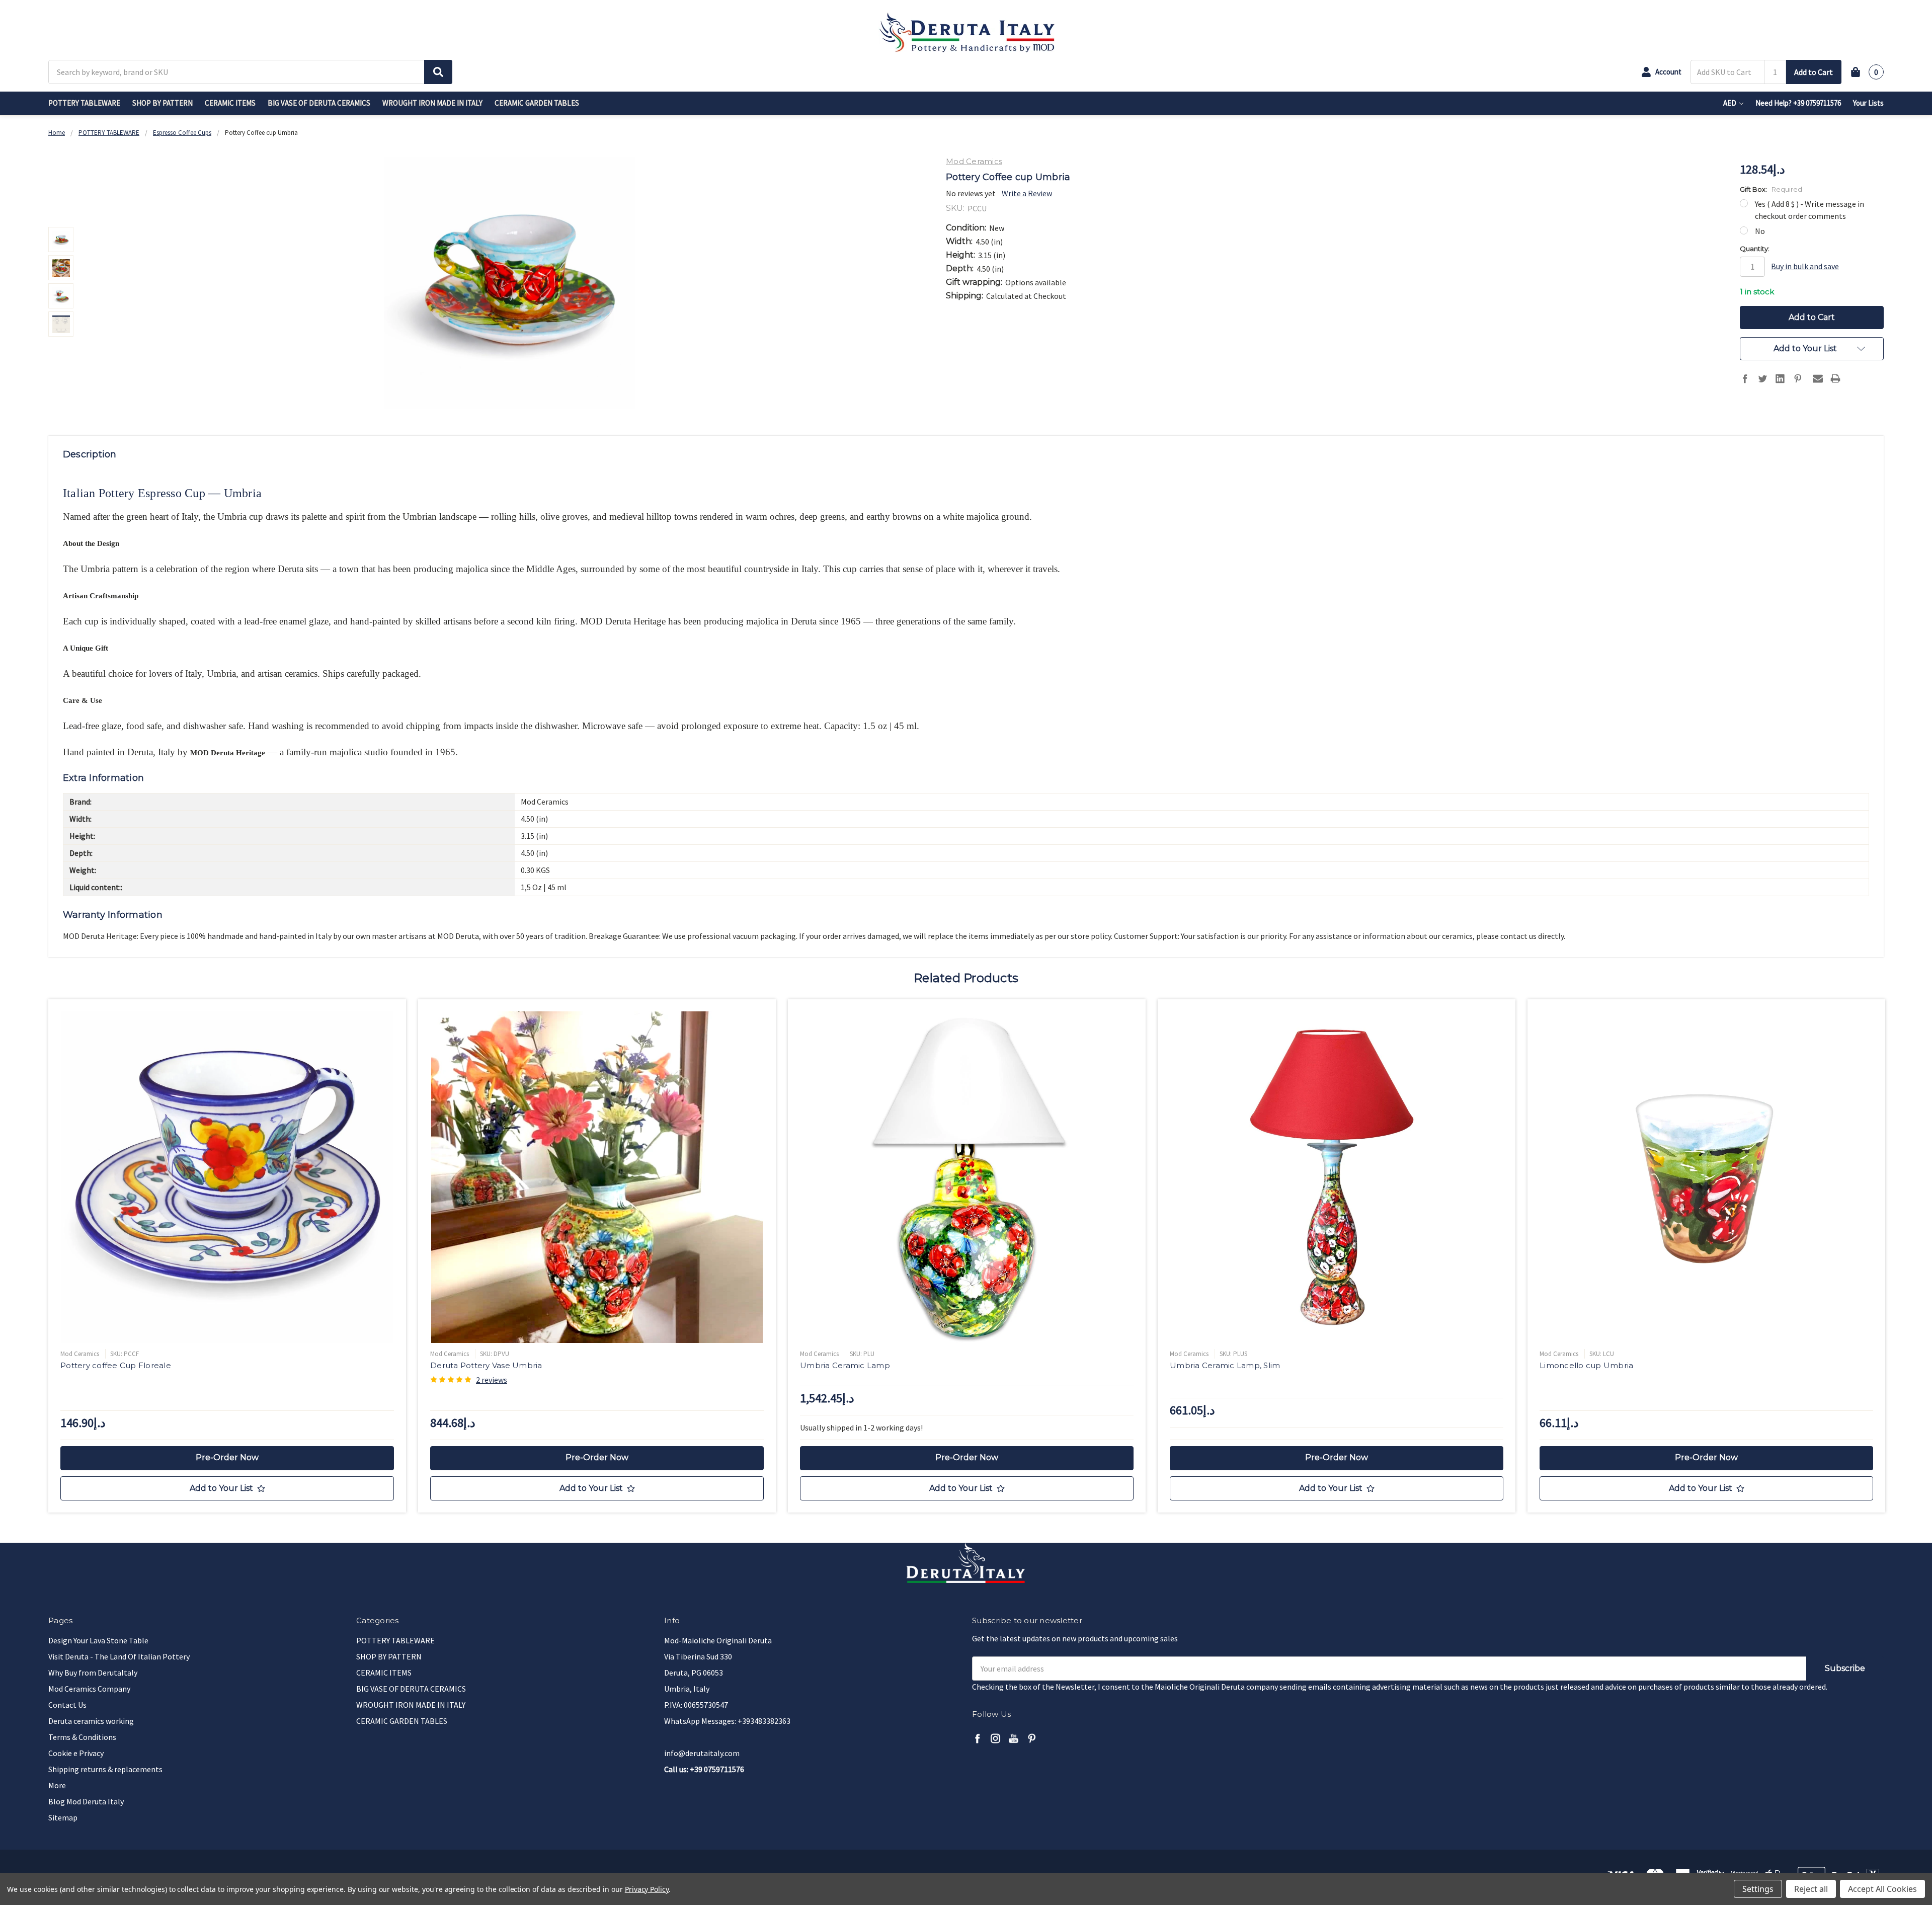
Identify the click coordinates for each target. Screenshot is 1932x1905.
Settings (1758, 1889)
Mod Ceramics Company (89, 1689)
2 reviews (492, 1380)
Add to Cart (1814, 72)
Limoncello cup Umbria (1586, 1365)
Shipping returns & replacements (105, 1769)
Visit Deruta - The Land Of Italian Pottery (119, 1656)
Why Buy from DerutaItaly (93, 1673)
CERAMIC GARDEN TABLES (537, 103)
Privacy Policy (647, 1889)
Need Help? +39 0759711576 (1798, 103)
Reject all (1811, 1889)
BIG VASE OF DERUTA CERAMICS (319, 103)
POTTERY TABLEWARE (84, 103)
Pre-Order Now (227, 1457)
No (1760, 231)
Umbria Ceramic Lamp (845, 1365)
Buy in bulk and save (1805, 266)
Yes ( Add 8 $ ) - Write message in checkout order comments (1809, 210)
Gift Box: (1771, 189)
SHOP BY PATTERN (163, 103)
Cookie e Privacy (76, 1753)
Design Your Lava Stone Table (98, 1640)
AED (1730, 103)
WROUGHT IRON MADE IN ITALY (432, 103)
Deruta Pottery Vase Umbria (486, 1365)
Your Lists (1868, 103)
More (57, 1785)
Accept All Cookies (1882, 1889)
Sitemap (63, 1817)
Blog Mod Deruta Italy (86, 1801)
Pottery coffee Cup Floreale (116, 1365)
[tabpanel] (227, 1256)
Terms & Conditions (82, 1737)
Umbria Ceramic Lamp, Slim (1225, 1365)
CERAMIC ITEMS (230, 103)
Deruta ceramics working (91, 1721)
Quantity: (1755, 249)
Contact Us (67, 1705)
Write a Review (1027, 193)
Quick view (227, 1177)
